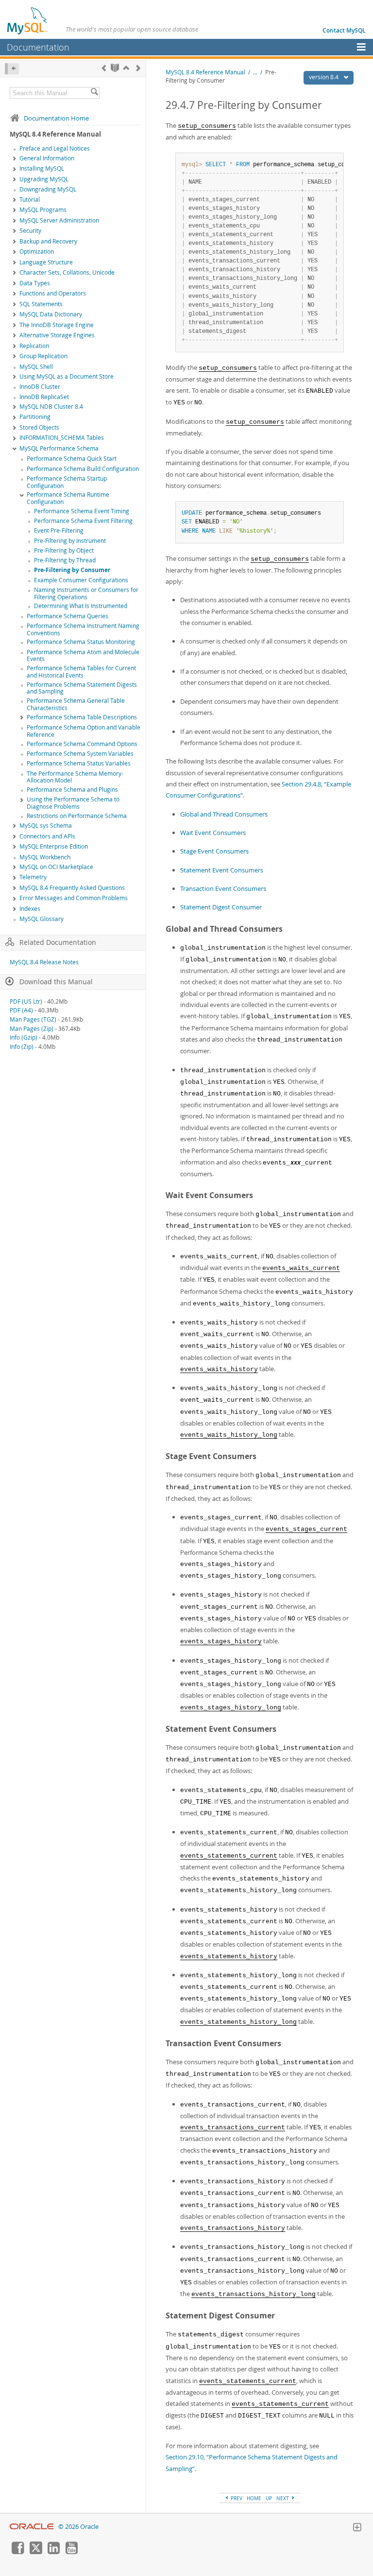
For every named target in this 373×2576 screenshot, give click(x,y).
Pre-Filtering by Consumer (72, 570)
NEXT (283, 2498)
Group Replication (43, 356)
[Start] (115, 68)
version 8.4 (324, 77)
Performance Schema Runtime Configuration (68, 498)
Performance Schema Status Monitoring (81, 642)
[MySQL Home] (28, 20)
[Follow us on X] (35, 2552)
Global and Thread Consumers (224, 814)
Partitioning (35, 417)
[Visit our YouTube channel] (71, 2552)
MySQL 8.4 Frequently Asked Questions (72, 888)
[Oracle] (32, 2527)
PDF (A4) (21, 1010)
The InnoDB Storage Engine (57, 325)
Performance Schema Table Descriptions (82, 717)
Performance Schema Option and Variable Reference (84, 731)
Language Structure (46, 262)
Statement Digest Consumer (221, 907)
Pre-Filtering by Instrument (70, 541)
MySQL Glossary (42, 919)
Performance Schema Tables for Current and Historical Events (81, 672)
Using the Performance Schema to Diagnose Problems (73, 803)
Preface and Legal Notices (55, 148)
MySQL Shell (36, 367)
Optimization (37, 252)
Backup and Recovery (48, 241)
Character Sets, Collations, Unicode (67, 272)
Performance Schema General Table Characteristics (76, 704)
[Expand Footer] (357, 2528)
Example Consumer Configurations (81, 580)
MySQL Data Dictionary (51, 314)
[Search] (94, 93)
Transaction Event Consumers (223, 888)
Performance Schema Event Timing (82, 511)
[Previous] (104, 68)
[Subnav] (15, 159)
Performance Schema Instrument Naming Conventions (83, 629)
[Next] (138, 68)
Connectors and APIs (47, 836)
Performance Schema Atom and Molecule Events (83, 656)
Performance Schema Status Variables (79, 763)
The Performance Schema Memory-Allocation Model (75, 777)
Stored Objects (39, 427)
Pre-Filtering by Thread (65, 560)
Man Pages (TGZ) (33, 1019)
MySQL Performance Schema (59, 448)
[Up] (126, 68)
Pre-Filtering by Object (64, 550)
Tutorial (30, 200)
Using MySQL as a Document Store (67, 376)
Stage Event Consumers (214, 851)
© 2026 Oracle (78, 2527)
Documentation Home (56, 118)
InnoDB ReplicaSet (44, 397)
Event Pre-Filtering (59, 531)
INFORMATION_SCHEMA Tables (62, 438)
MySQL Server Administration (59, 220)
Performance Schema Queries (68, 616)
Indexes (30, 909)
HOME (254, 2498)
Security (30, 231)
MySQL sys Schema (46, 826)
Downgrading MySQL (48, 189)
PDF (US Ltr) (26, 1001)
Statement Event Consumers (222, 870)
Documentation (38, 47)
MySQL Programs (43, 210)
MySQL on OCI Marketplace (56, 867)
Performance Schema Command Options (82, 744)
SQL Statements (41, 304)
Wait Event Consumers (213, 833)
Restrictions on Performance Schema (77, 816)
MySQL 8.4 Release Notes (44, 962)
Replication (34, 346)
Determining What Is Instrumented (81, 606)
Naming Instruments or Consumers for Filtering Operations (86, 593)
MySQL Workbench (45, 857)
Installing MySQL (42, 168)
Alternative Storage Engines (57, 335)
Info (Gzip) (24, 1037)
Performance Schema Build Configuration (83, 469)
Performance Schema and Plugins (72, 790)
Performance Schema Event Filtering (83, 521)
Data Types (35, 283)
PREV (236, 2498)
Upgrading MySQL (44, 179)
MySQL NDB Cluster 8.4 (51, 407)
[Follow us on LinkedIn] (53, 2552)
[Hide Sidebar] (12, 69)
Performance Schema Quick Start (72, 459)
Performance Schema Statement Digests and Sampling (82, 688)
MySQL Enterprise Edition (54, 846)
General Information (47, 158)
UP (269, 2498)
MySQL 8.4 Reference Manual (205, 72)
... (255, 72)
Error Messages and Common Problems (74, 898)
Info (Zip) (22, 1047)
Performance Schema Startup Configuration (67, 482)
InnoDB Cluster (40, 387)
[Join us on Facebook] (17, 2552)
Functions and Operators (53, 293)
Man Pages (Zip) (32, 1029)
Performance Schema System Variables (80, 754)
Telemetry (33, 877)
